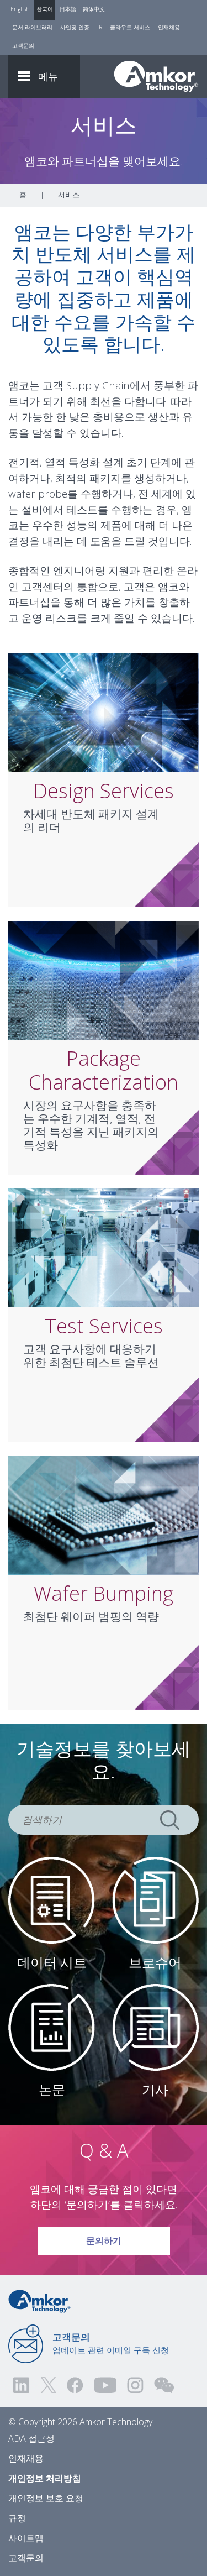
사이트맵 (26, 2538)
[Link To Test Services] (104, 1247)
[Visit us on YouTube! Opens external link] (105, 2385)
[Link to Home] (39, 2300)
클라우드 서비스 (130, 27)
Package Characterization (104, 1070)
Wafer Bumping (104, 1593)
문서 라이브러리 (32, 27)
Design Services (104, 791)
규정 (17, 2518)
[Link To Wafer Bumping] (104, 1515)
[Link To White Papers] (52, 2027)
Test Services (104, 1326)
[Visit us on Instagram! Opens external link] (135, 2385)
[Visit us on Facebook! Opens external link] (75, 2385)
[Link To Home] (156, 76)
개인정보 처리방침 (45, 2478)
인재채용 (169, 27)
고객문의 (23, 45)
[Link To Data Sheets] (52, 1899)
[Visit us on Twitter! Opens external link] (48, 2385)
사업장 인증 (75, 27)
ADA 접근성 (31, 2438)
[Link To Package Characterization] (104, 980)
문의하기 (104, 2240)
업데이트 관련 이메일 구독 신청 (111, 2343)
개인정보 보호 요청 (46, 2498)
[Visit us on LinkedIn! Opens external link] (22, 2385)
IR (100, 27)
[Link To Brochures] (155, 1899)
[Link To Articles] (155, 2027)
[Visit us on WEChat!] (164, 2385)
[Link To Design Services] (104, 712)
